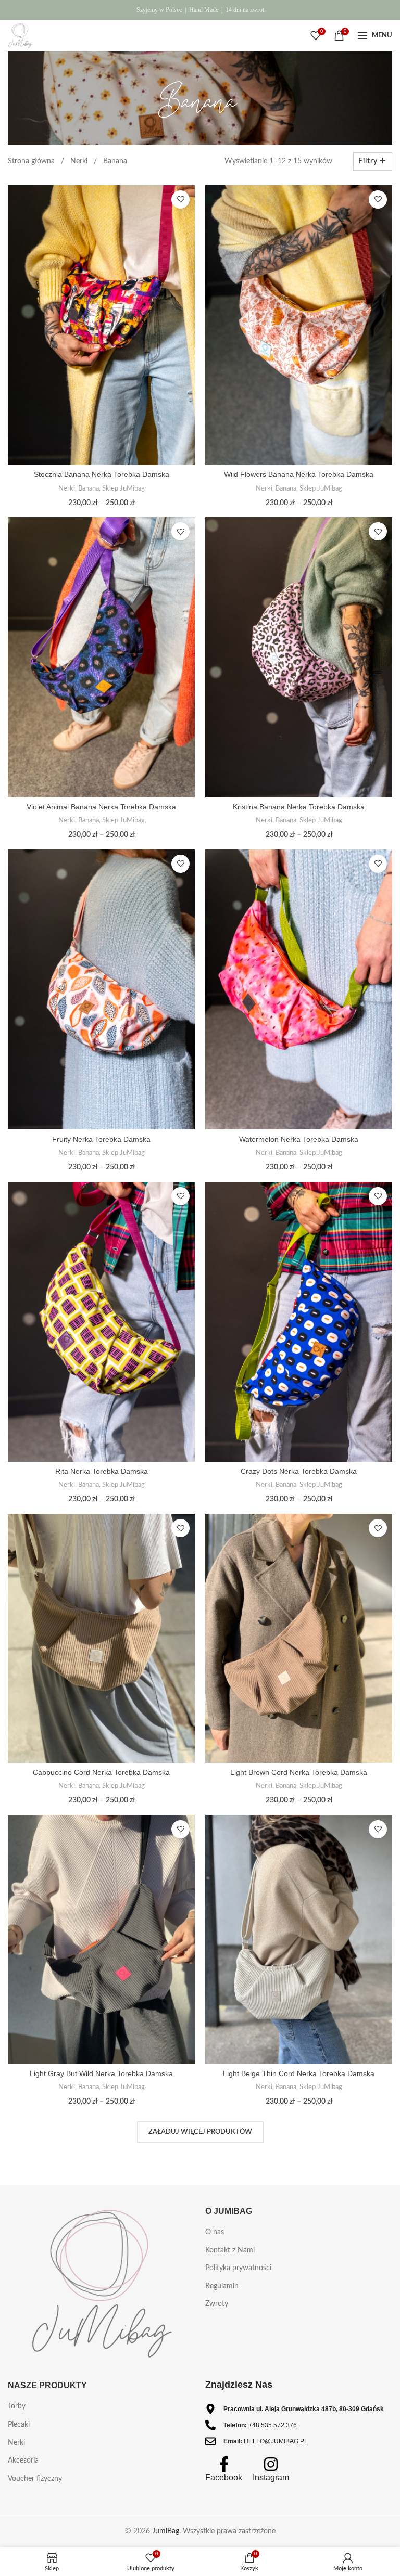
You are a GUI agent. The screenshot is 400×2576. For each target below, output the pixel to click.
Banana (89, 488)
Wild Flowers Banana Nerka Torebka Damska (299, 474)
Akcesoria (23, 2461)
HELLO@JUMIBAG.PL (276, 2441)
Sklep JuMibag (123, 488)
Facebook (224, 2477)
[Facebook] (224, 2464)
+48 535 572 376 (273, 2425)
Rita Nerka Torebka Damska (102, 1471)
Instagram (271, 2477)
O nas (215, 2232)
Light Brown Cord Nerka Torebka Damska (299, 1772)
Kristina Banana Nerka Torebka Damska (299, 807)
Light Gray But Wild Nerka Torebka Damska (101, 2073)
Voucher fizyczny (35, 2479)
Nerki (80, 161)
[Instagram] (271, 2464)
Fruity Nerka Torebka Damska (101, 1139)
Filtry (368, 161)
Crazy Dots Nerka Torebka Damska (299, 1471)
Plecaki (19, 2425)
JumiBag (166, 2531)
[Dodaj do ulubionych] (180, 199)
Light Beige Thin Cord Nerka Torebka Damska (299, 2073)
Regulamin (222, 2286)
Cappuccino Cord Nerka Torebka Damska (101, 1772)
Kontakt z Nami (230, 2250)
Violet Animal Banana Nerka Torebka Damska (101, 807)
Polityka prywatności (238, 2268)
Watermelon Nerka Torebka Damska (299, 1139)
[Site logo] (20, 35)
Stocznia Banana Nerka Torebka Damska (102, 474)
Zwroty (217, 2304)
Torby (17, 2406)
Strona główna (32, 161)
